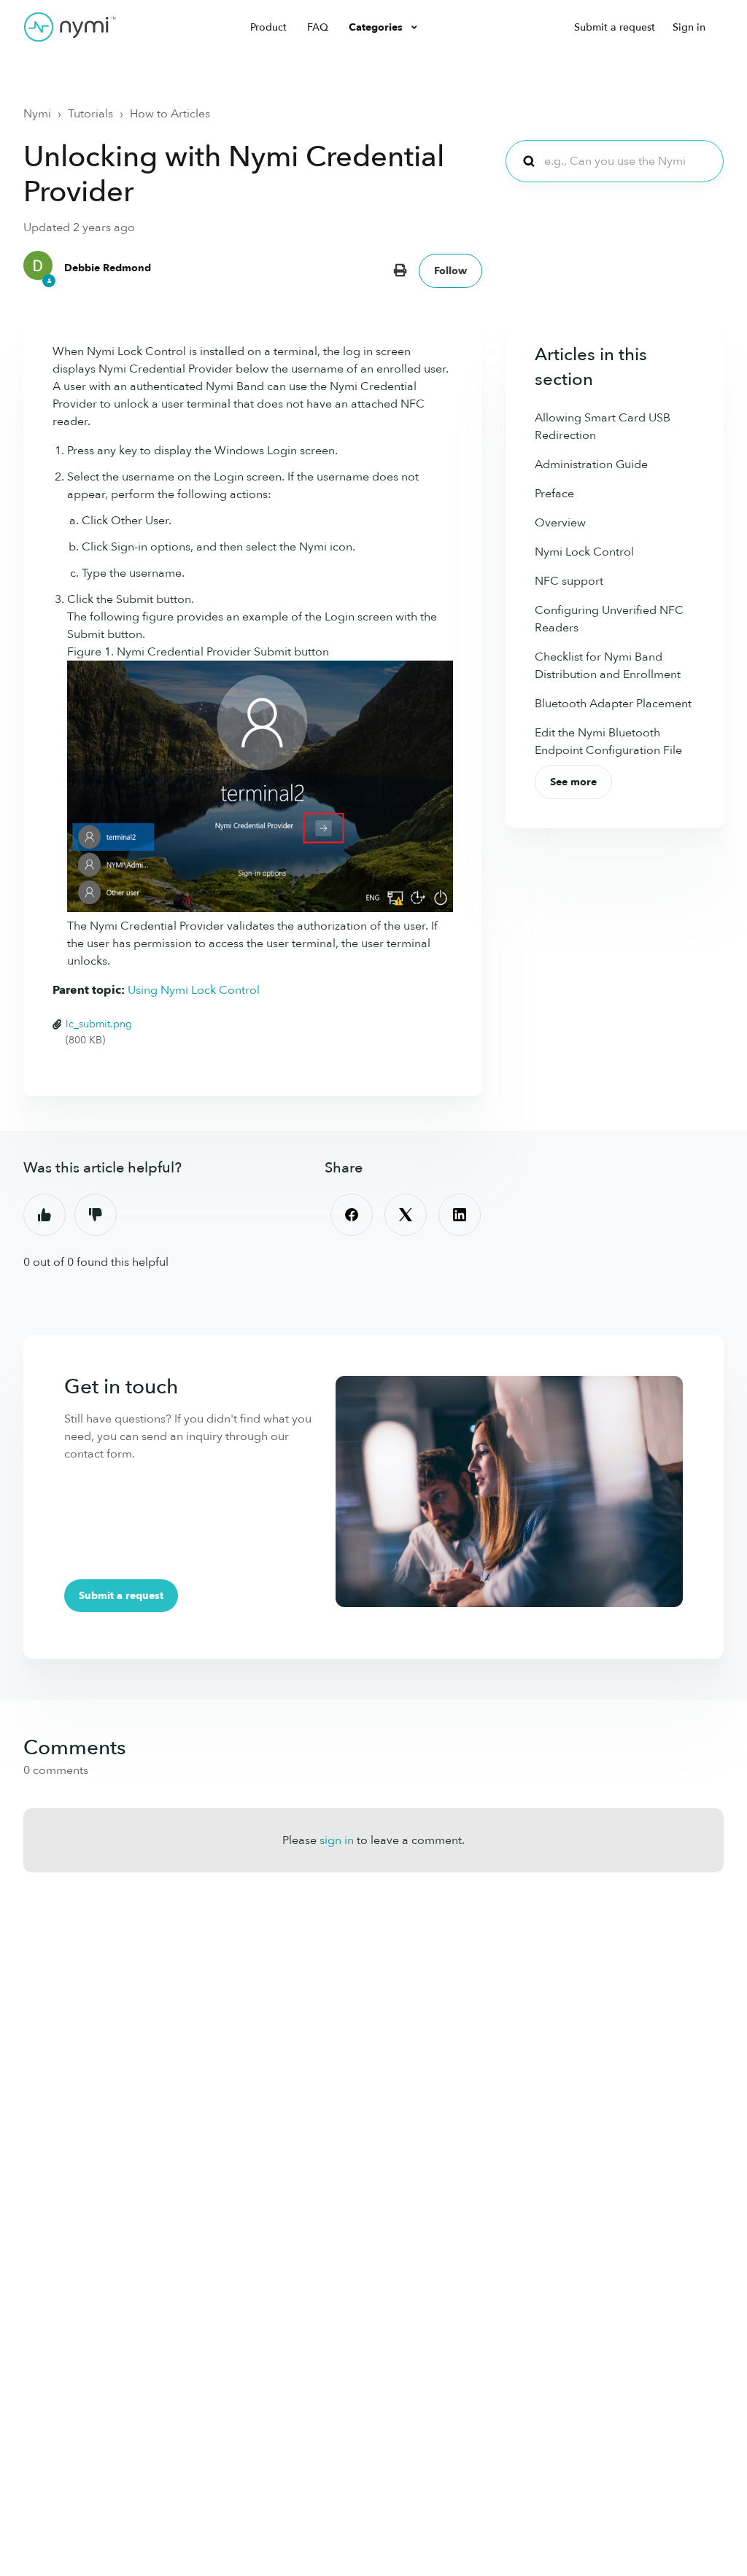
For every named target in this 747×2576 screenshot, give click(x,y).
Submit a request (615, 27)
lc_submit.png (99, 1024)
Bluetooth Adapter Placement (613, 704)
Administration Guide (591, 464)
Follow (450, 271)
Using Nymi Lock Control (194, 990)
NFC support (569, 581)
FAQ (318, 27)
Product (268, 27)
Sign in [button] (689, 27)
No (96, 1215)
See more (573, 782)
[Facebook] (352, 1215)
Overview (560, 523)
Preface (554, 494)
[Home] (70, 27)
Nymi (37, 114)
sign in (337, 1840)
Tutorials (90, 114)
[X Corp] (406, 1215)
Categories (377, 27)
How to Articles (170, 114)
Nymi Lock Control (584, 552)
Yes (44, 1215)
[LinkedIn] (460, 1215)
